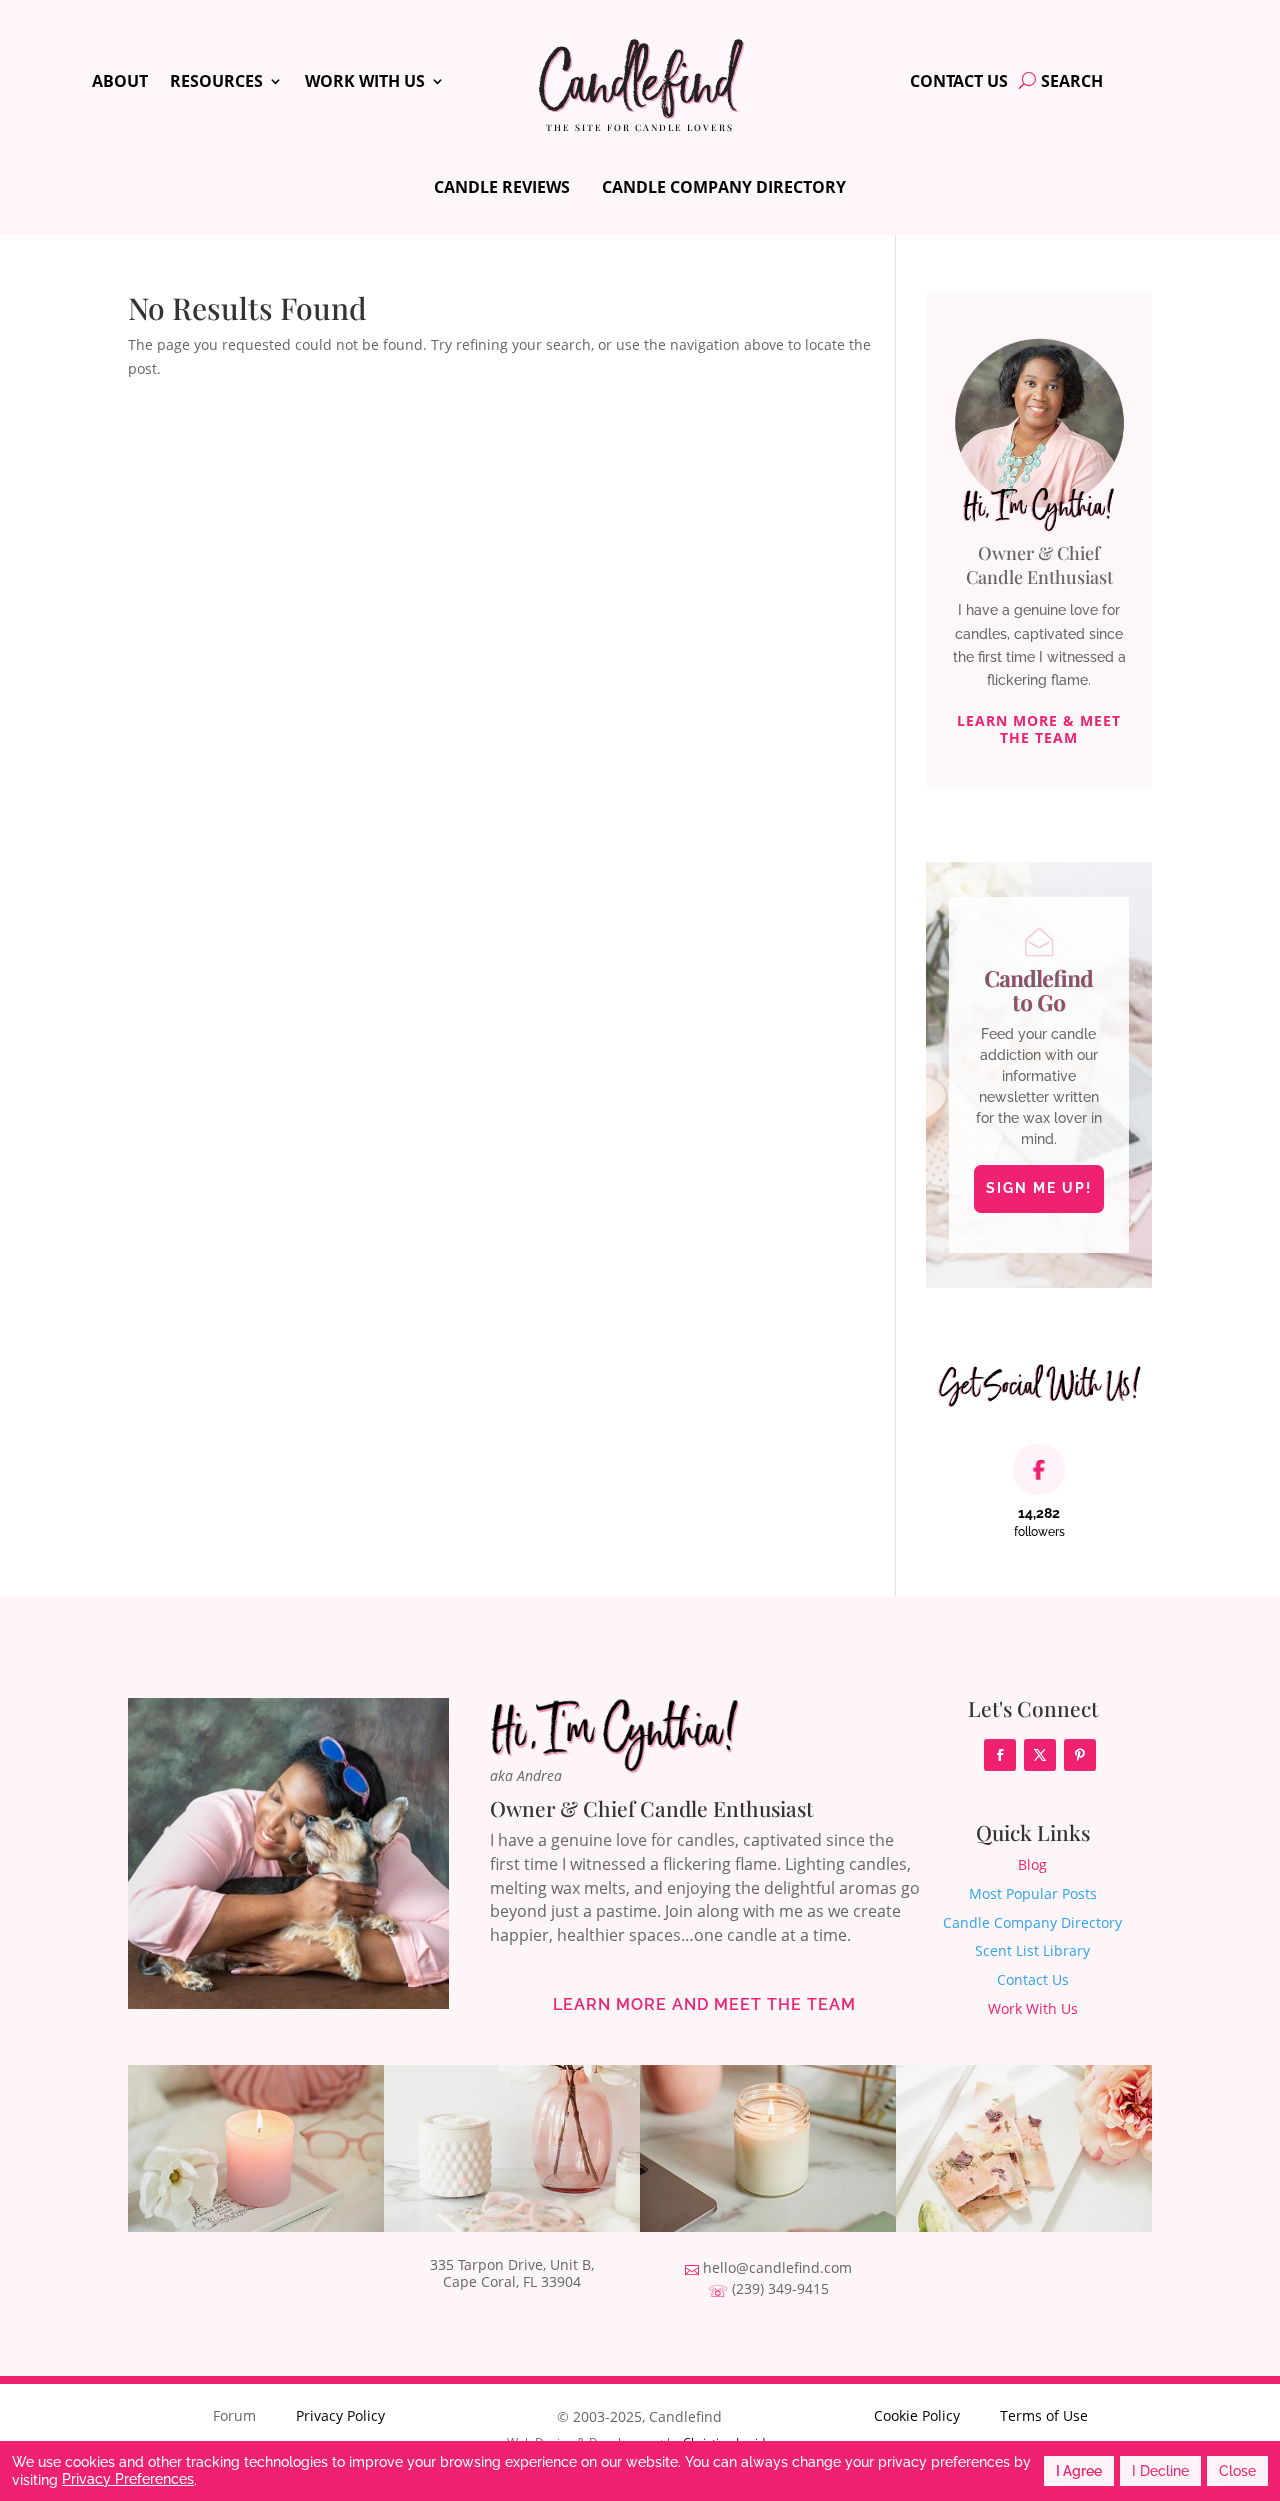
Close (1237, 2471)
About (120, 83)
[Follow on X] (1040, 1755)
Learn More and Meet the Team (704, 2004)
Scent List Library (1032, 1950)
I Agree (1079, 2471)
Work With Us (365, 83)
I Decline (1160, 2471)
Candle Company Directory (724, 187)
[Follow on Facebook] (1000, 1755)
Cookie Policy (917, 2415)
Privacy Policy (340, 2415)
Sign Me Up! (1039, 1188)
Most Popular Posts (1033, 1893)
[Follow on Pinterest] (1080, 1755)
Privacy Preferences (128, 2479)
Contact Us (959, 83)
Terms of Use (1044, 2415)
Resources (216, 83)
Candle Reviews (502, 187)
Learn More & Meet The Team (1039, 729)
